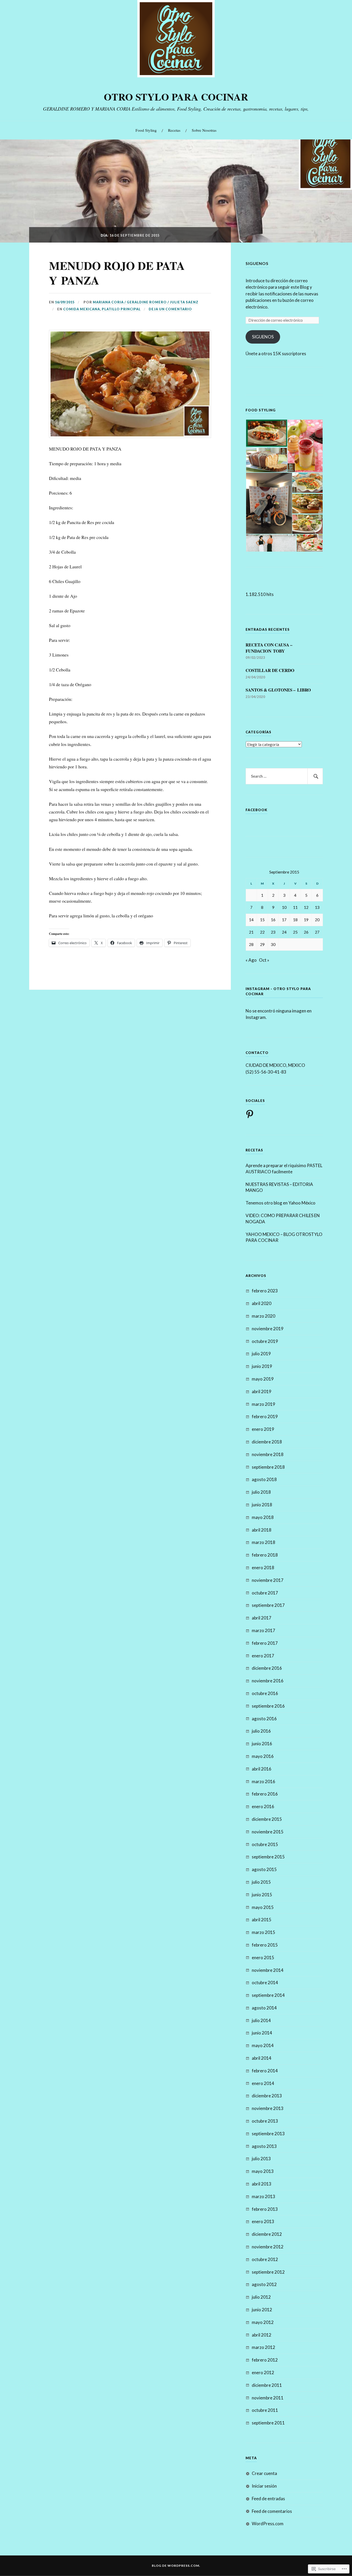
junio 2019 (262, 1366)
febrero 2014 (265, 2071)
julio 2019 (261, 1354)
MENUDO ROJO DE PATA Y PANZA (117, 273)
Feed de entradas (268, 2499)
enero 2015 (263, 1958)
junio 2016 (262, 1744)
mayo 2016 (263, 1756)
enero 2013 (263, 2221)
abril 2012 (262, 2335)
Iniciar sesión (264, 2486)
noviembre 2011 (268, 2398)
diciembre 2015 (267, 1819)
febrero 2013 (265, 2209)
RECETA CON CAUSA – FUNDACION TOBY (269, 648)
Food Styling (146, 130)
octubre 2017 (265, 1593)
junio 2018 (262, 1505)
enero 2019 (263, 1429)
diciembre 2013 (267, 2096)
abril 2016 (262, 1769)
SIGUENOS (257, 263)
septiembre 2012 (268, 2272)
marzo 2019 (263, 1404)
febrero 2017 (265, 1643)
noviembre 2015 (268, 1832)
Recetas (174, 130)
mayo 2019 (263, 1379)
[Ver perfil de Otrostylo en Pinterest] (251, 1114)
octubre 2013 (265, 2121)
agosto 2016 (264, 1719)
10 (284, 907)
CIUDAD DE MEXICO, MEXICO (275, 1065)
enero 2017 (263, 1656)
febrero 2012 (265, 2360)
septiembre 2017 (268, 1605)
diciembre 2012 (267, 2234)
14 (251, 920)
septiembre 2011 (268, 2423)
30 (273, 944)
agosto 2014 (264, 2008)
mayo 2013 (263, 2171)
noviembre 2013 (268, 2108)
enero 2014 (263, 2083)
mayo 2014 (263, 2045)
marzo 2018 (263, 1542)
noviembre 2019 (268, 1329)
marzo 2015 (263, 1932)
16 (273, 920)
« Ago (251, 960)
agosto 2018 (264, 1479)
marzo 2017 (263, 1630)
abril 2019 (262, 1391)
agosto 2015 (264, 1869)
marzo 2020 (263, 1316)
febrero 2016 (265, 1794)
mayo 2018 (263, 1517)
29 (262, 944)
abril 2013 (262, 2184)
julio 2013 (261, 2159)
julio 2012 (261, 2297)
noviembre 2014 (268, 1970)
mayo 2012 (263, 2322)
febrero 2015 (265, 1945)
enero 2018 (263, 1568)
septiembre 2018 (268, 1467)
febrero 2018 (265, 1555)
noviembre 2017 (268, 1580)
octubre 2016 (265, 1693)
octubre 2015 (265, 1844)
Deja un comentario (170, 309)
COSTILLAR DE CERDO (270, 670)
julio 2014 (261, 2020)
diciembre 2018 (267, 1442)
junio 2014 (262, 2033)
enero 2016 (263, 1806)
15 (262, 920)
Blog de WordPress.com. (176, 2566)
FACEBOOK (257, 810)
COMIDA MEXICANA (82, 309)
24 (284, 932)
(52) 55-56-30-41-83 (266, 1072)
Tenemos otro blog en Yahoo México (280, 1203)
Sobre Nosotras (204, 130)
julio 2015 (261, 1882)
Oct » (264, 960)
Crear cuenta (264, 2473)
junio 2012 (262, 2310)
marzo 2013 (263, 2196)
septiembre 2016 (268, 1706)
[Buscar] (315, 776)
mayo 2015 (263, 1907)
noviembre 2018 (268, 1454)
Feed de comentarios (272, 2511)
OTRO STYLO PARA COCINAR (176, 97)
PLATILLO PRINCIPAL (121, 309)
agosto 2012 (264, 2284)
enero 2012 (263, 2373)
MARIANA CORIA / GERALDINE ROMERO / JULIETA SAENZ (146, 302)
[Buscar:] (284, 776)
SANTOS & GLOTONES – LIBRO (278, 690)
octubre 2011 (265, 2410)
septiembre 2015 (268, 1857)
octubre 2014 (265, 1983)
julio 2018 (261, 1492)
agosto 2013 (264, 2146)
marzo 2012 (263, 2347)
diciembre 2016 (267, 1668)
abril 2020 (262, 1303)
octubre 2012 (265, 2259)
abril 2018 (262, 1530)
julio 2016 (261, 1731)
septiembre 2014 (268, 1995)
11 (295, 907)
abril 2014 (262, 2058)
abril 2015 (262, 1920)
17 (284, 920)
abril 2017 (262, 1618)
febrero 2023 (265, 1291)
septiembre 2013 (268, 2134)
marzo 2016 (263, 1781)
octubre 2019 (265, 1341)
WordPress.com (268, 2524)
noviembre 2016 (268, 1681)
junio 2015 (262, 1895)
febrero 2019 (265, 1416)
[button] (266, 433)
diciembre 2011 (267, 2385)
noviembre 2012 (268, 2247)
